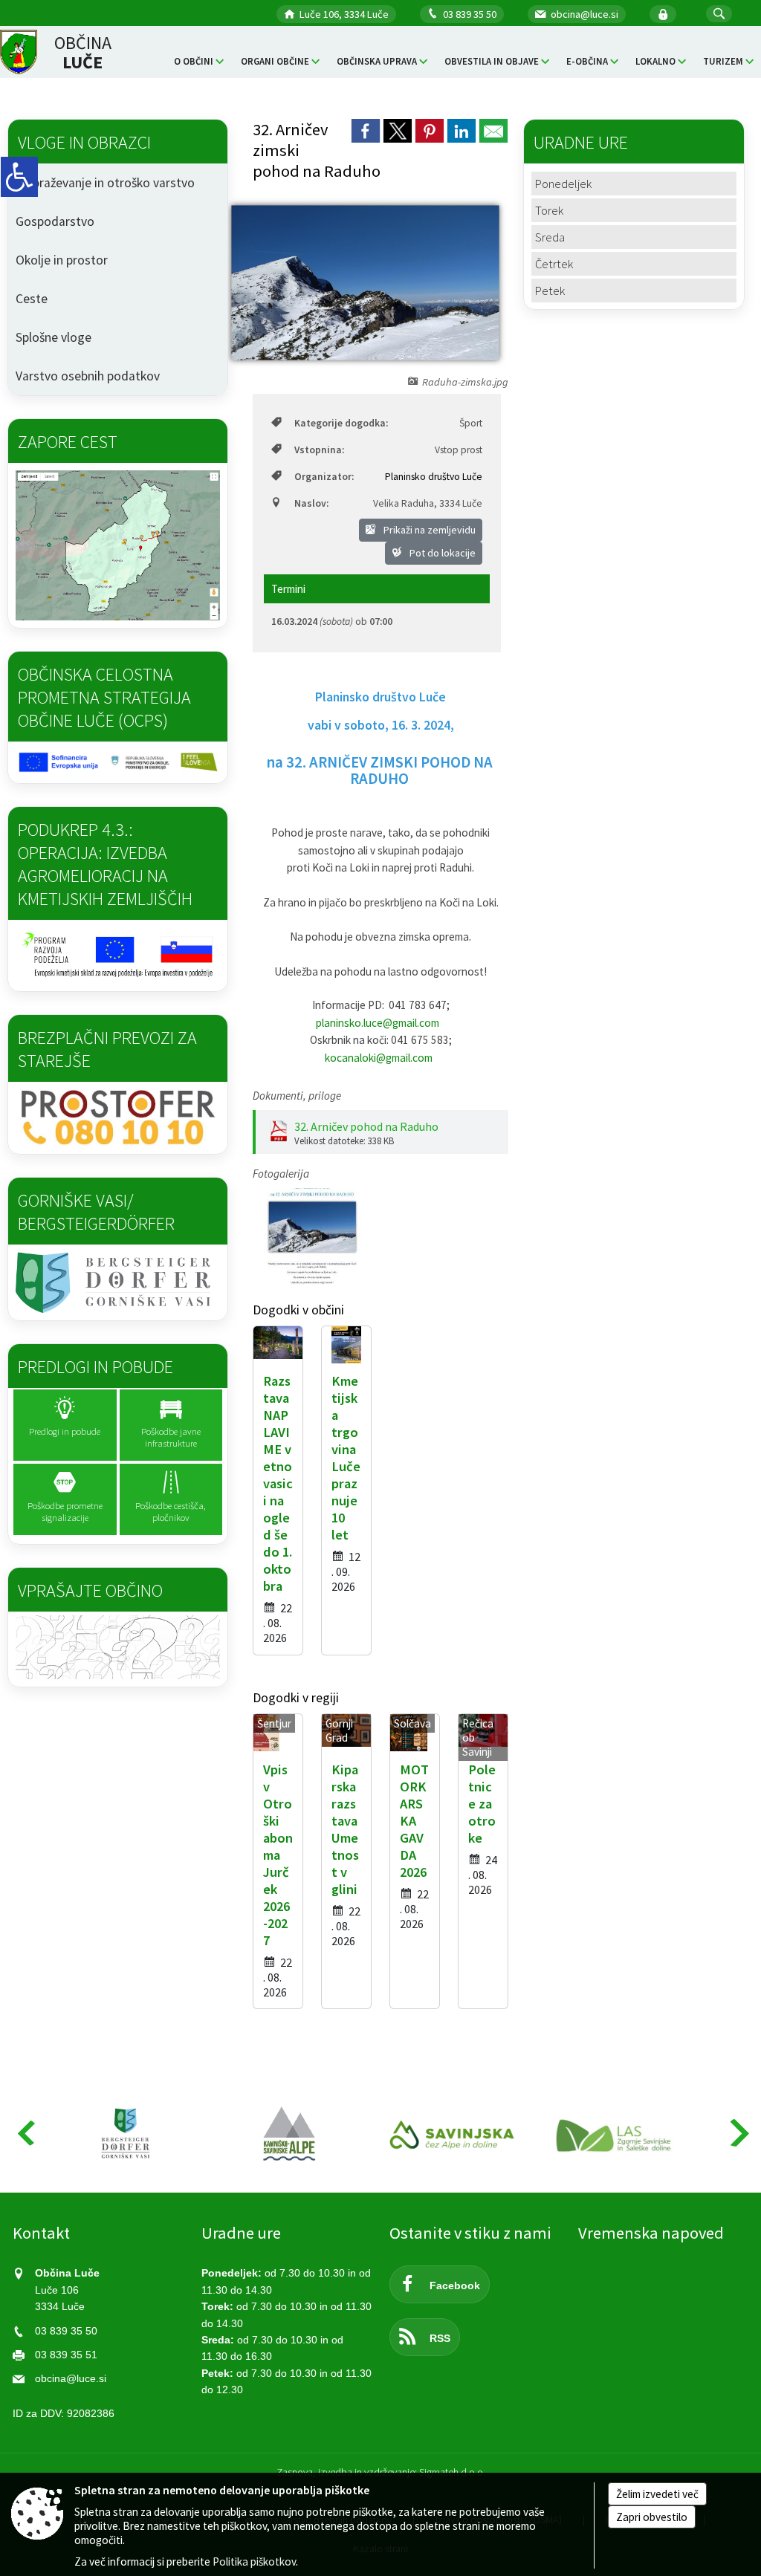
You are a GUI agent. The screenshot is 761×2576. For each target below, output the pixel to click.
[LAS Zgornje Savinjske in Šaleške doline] (617, 2134)
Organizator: (324, 477)
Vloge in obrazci (84, 142)
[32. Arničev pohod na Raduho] (312, 1236)
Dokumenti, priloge (297, 1096)
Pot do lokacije (441, 553)
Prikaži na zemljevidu (428, 530)
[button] (719, 14)
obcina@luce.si (584, 14)
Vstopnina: (319, 450)
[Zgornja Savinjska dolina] (453, 2134)
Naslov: (311, 503)
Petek (550, 291)
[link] (366, 131)
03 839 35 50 (470, 14)
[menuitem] (199, 61)
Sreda (550, 237)
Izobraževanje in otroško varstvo (105, 183)
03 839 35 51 (66, 2355)
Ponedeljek (563, 184)
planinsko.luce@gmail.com (378, 1023)
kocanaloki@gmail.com (379, 1058)
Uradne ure (241, 2233)
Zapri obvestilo (652, 2517)
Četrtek (554, 264)
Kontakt (41, 2233)
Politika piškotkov (254, 2562)
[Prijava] (663, 14)
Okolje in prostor (62, 260)
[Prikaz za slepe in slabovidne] (19, 177)
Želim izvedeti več (657, 2494)
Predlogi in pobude (95, 1367)
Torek (549, 210)
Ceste (32, 299)
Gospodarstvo (55, 221)
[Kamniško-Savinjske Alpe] (290, 2134)
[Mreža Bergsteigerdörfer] (126, 2134)
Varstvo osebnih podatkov (88, 376)
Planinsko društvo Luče (434, 477)
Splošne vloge (54, 337)
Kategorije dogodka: (341, 423)
